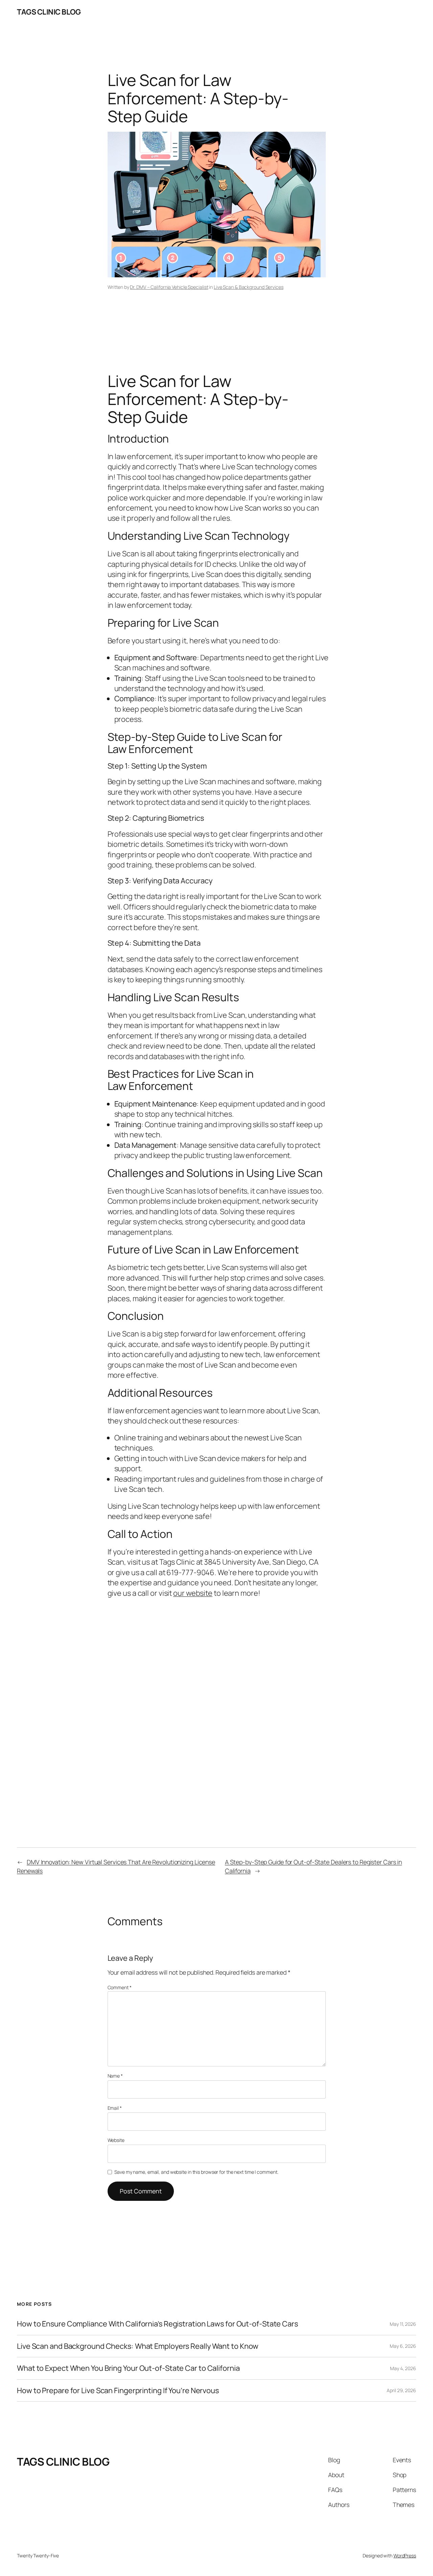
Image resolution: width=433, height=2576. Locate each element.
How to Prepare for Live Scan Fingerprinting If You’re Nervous (118, 2390)
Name (115, 2076)
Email (115, 2108)
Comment (120, 1987)
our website (193, 1593)
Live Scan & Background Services (249, 287)
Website (116, 2140)
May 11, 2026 (403, 2324)
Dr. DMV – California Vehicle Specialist (169, 287)
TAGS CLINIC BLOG (49, 12)
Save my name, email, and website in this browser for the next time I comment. (196, 2172)
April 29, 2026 (401, 2390)
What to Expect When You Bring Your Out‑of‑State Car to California (128, 2368)
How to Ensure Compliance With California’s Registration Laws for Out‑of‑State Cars (157, 2324)
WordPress (405, 2556)
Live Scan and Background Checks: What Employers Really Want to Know (138, 2346)
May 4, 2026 (403, 2368)
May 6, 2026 (403, 2346)
